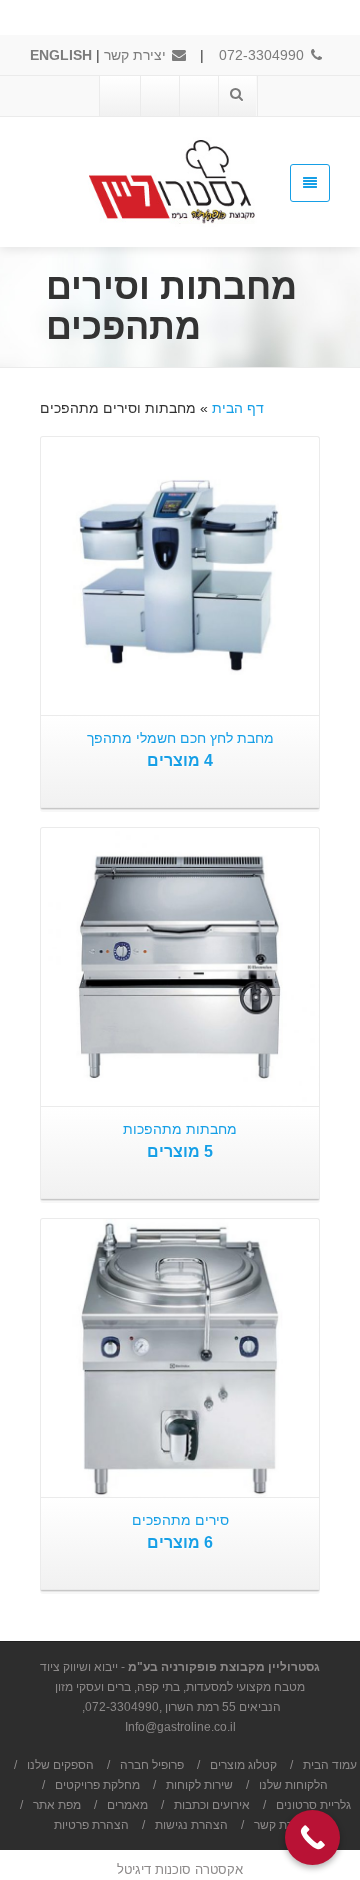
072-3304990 (263, 55)
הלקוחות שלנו (293, 1785)
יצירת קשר (137, 55)
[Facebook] (198, 96)
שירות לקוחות (199, 1785)
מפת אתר (57, 1805)
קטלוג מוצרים (243, 1765)
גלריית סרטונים (313, 1805)
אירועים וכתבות (212, 1805)
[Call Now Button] (312, 1837)
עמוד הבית (330, 1765)
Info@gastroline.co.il (180, 1727)
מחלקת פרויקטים (97, 1785)
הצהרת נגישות (191, 1825)
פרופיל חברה (152, 1765)
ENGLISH (61, 55)
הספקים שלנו (60, 1765)
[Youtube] (159, 96)
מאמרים (127, 1805)
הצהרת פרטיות (91, 1825)
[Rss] (120, 96)
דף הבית (238, 408)
